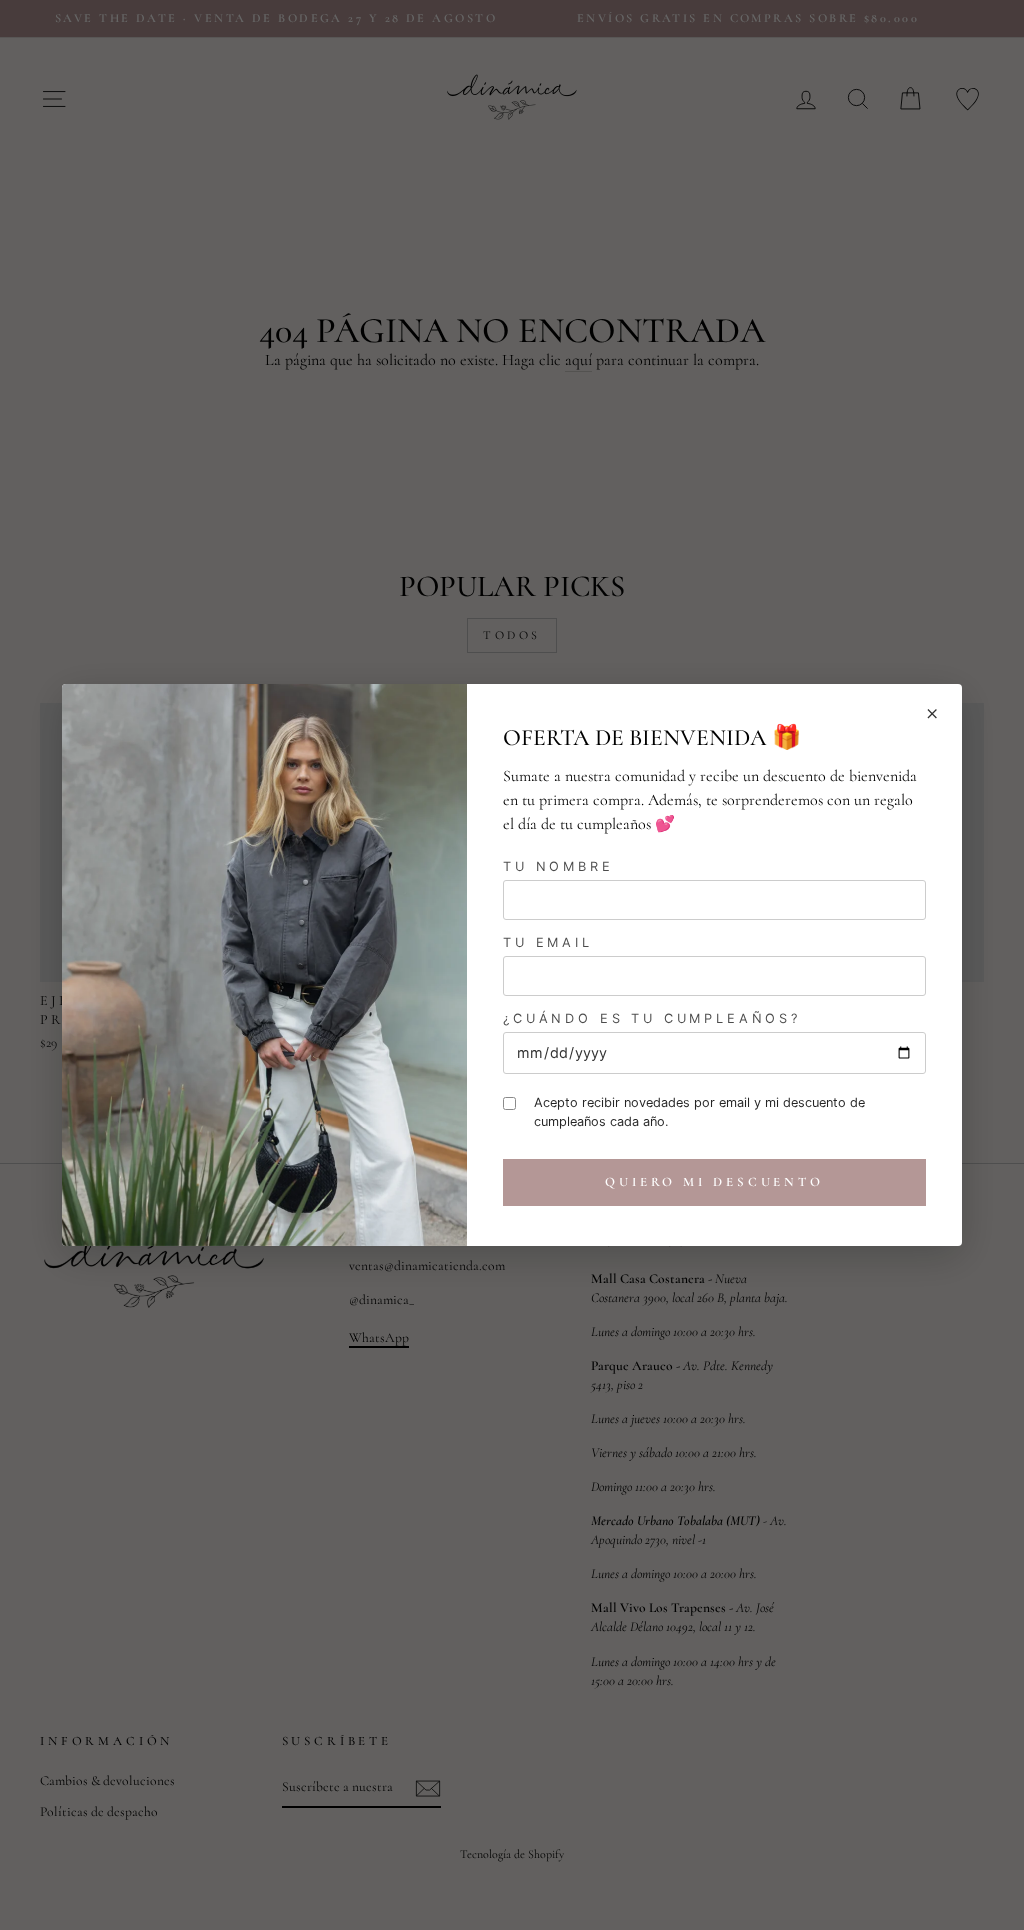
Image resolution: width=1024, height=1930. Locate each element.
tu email (548, 942)
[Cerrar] (932, 714)
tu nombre (558, 866)
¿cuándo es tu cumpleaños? (652, 1018)
